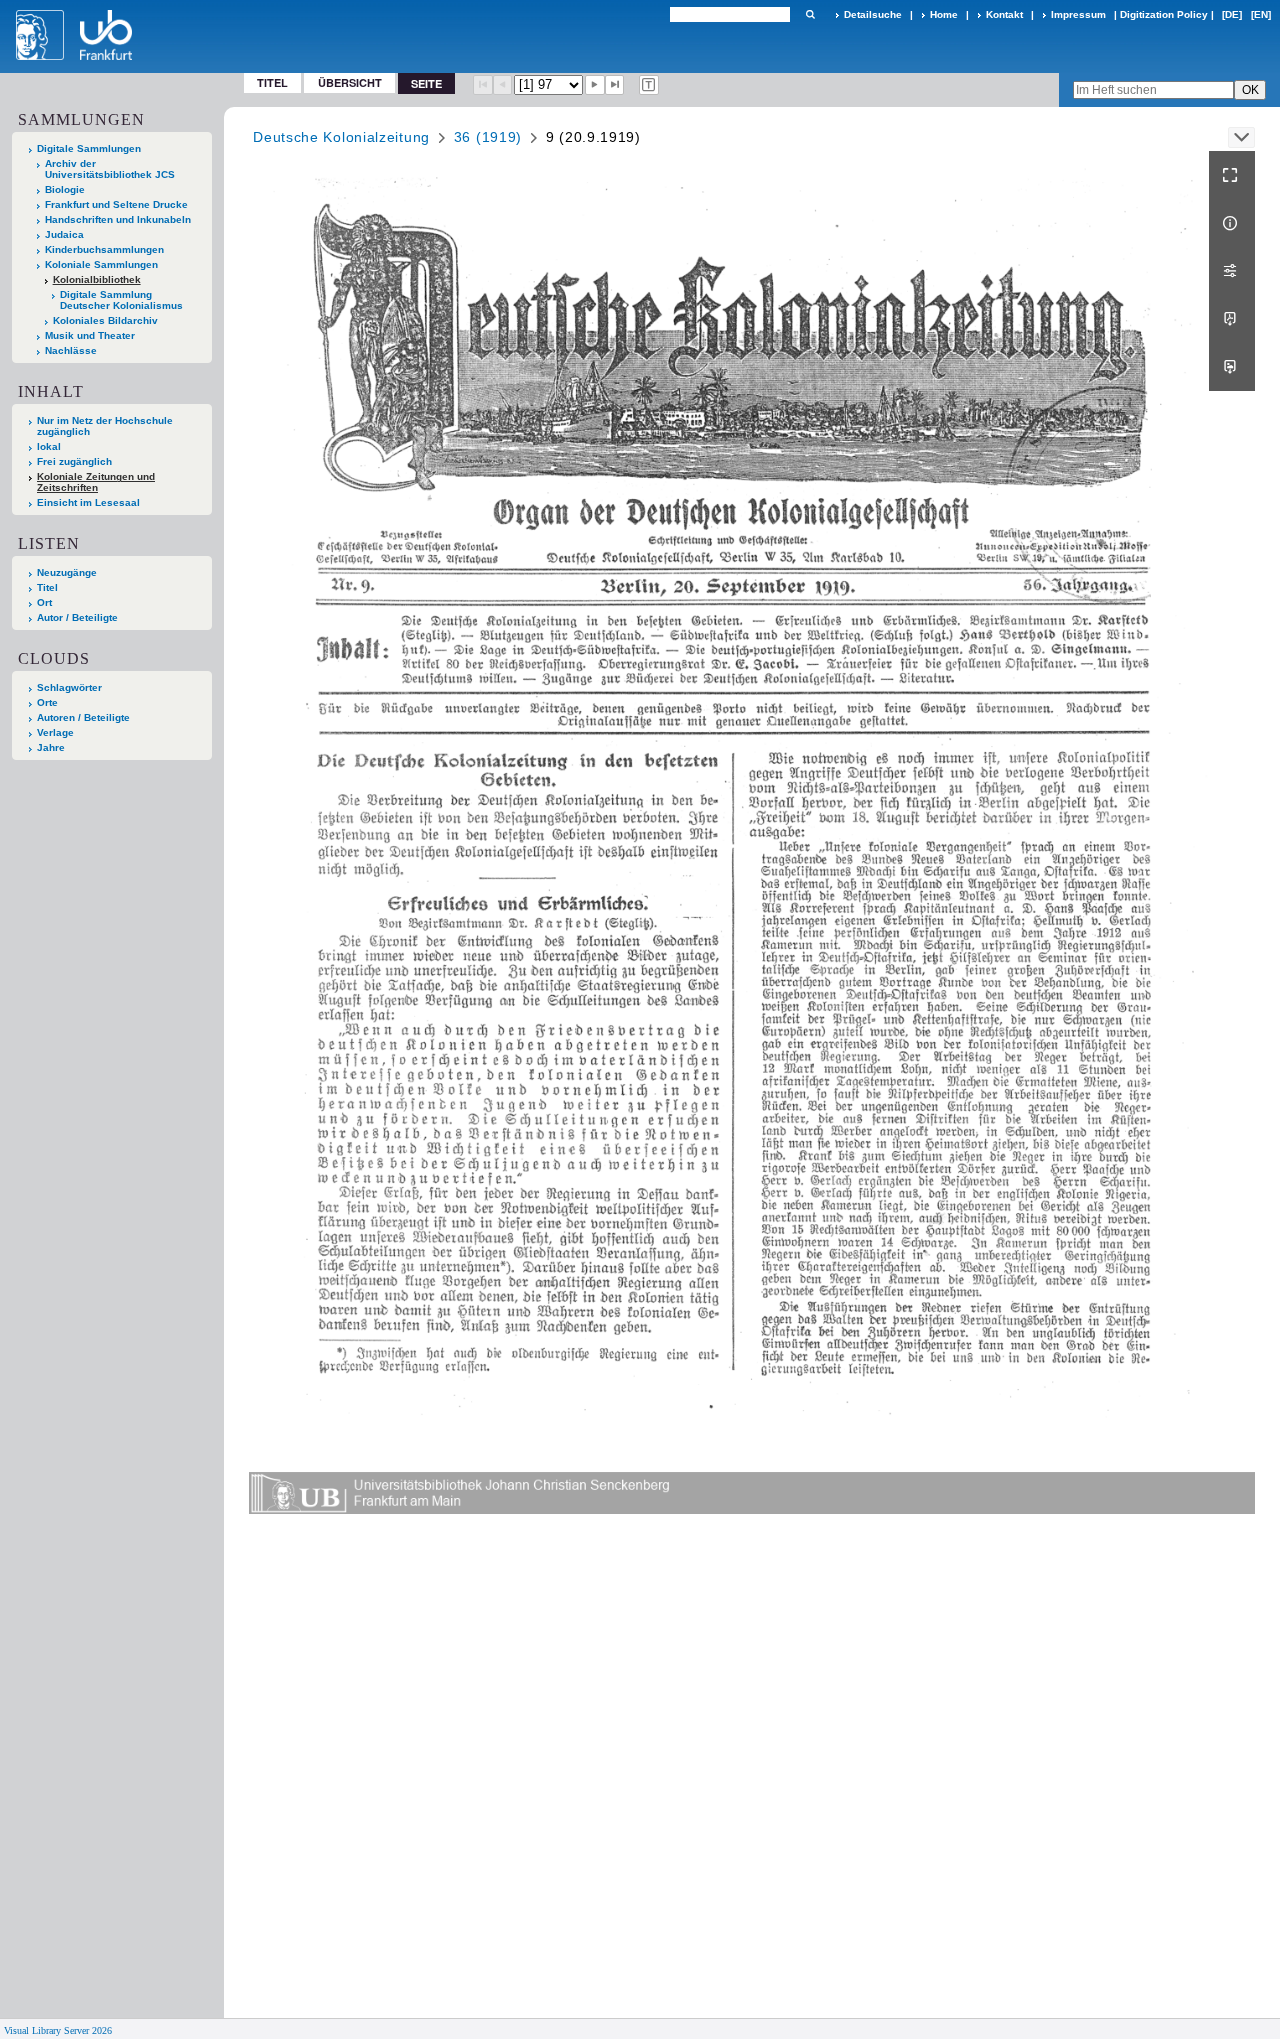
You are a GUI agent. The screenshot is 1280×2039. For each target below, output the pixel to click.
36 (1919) (488, 137)
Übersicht (350, 82)
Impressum (1078, 14)
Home (944, 14)
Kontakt (1004, 14)
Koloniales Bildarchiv (105, 320)
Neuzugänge (67, 572)
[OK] (810, 14)
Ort (44, 602)
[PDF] (1232, 319)
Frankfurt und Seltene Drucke (116, 204)
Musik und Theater (90, 335)
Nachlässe (71, 350)
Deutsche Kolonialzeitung (341, 137)
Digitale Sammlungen (89, 148)
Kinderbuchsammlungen (104, 249)
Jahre (51, 747)
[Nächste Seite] (595, 85)
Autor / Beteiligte (77, 617)
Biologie (65, 189)
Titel (272, 82)
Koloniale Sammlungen (101, 264)
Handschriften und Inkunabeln (118, 219)
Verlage (55, 732)
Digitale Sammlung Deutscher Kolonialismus (121, 300)
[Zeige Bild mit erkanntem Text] (649, 85)
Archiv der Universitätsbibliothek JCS (110, 169)
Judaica (64, 234)
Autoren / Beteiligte (83, 717)
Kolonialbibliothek (97, 279)
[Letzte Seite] (615, 85)
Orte (47, 702)
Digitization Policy (1164, 14)
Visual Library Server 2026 (58, 2030)
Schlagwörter (69, 687)
